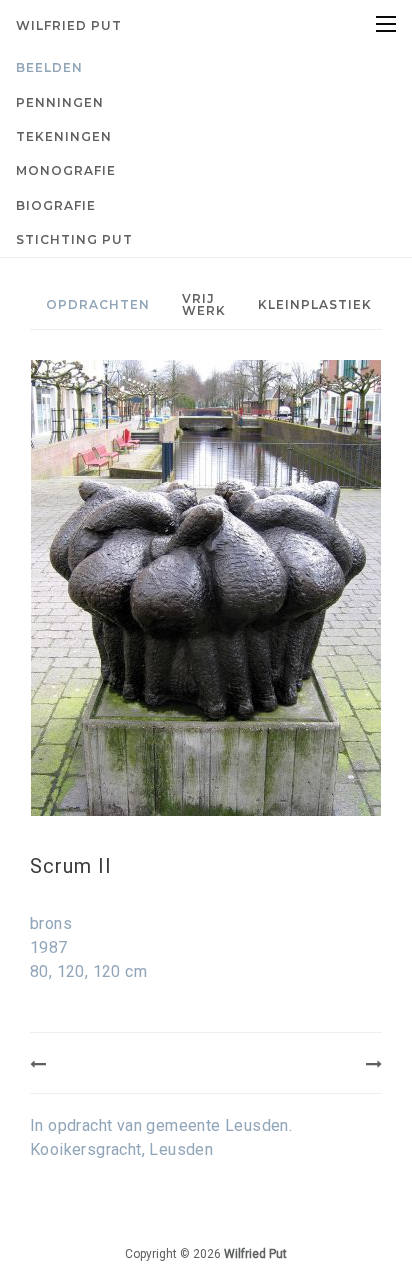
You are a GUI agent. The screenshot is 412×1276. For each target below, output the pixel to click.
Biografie (56, 205)
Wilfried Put (69, 25)
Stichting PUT (74, 239)
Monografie (66, 170)
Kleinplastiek (315, 304)
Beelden (49, 67)
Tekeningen (64, 136)
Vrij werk (204, 304)
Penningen (60, 102)
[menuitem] (206, 68)
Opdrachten (98, 304)
